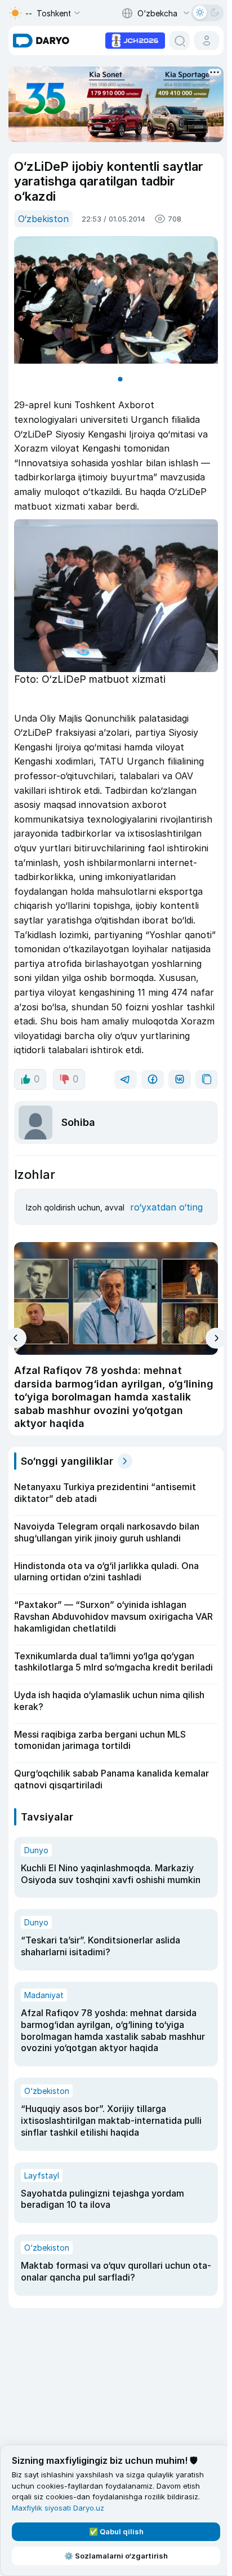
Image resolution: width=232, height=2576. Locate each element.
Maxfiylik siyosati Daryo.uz (58, 2508)
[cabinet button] (202, 41)
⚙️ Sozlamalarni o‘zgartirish (114, 2556)
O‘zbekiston (43, 217)
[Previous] (16, 1344)
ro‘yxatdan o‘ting (164, 1213)
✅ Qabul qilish (114, 2531)
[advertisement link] (131, 39)
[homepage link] (41, 41)
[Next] (211, 1344)
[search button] (175, 41)
